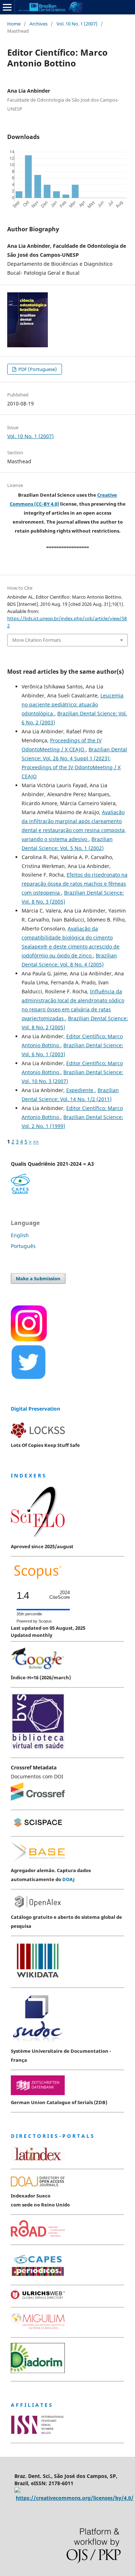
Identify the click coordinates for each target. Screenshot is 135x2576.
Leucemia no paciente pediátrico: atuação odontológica (73, 704)
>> (36, 1141)
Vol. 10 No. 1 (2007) (77, 24)
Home (14, 24)
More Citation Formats (37, 640)
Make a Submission (38, 1278)
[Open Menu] (7, 7)
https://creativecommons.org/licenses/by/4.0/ (75, 2498)
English (20, 1235)
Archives (39, 24)
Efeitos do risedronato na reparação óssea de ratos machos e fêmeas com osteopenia (75, 884)
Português (23, 1246)
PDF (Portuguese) (37, 369)
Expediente (80, 1090)
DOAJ (68, 1879)
